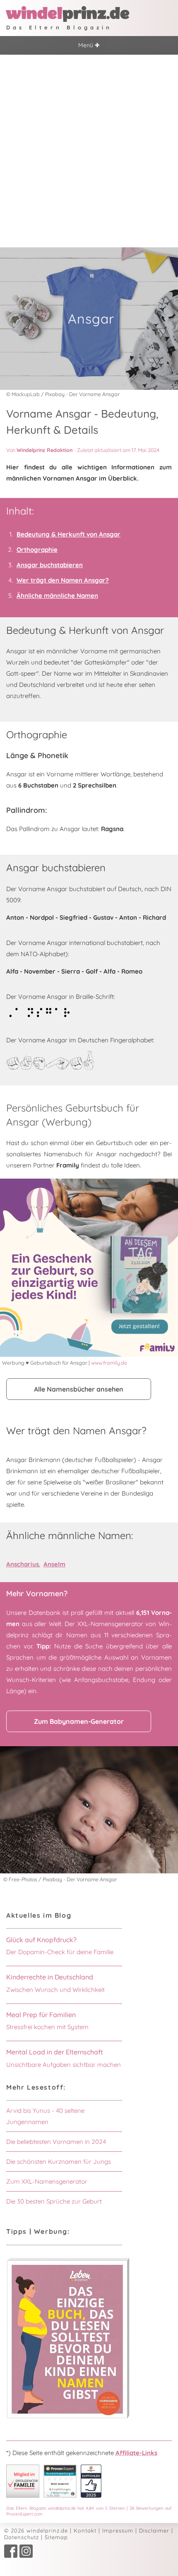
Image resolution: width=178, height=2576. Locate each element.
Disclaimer (154, 2530)
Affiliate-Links (136, 2453)
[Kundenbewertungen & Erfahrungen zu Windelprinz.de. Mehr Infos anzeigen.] (60, 2495)
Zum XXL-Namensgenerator (47, 2181)
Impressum (118, 2530)
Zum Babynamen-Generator (79, 1721)
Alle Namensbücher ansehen (79, 1389)
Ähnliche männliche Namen (57, 596)
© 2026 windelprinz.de (36, 2530)
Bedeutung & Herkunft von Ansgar (69, 534)
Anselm (54, 1564)
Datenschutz (22, 2537)
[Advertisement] (89, 148)
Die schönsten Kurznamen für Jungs (59, 2162)
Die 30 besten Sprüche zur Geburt (54, 2201)
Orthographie (37, 550)
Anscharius (23, 1564)
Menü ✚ (89, 45)
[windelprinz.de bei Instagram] (26, 2556)
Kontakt (85, 2530)
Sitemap (56, 2537)
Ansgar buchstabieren (50, 565)
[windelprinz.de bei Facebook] (11, 2556)
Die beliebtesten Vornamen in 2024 (56, 2142)
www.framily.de (109, 1363)
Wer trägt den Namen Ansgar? (63, 580)
